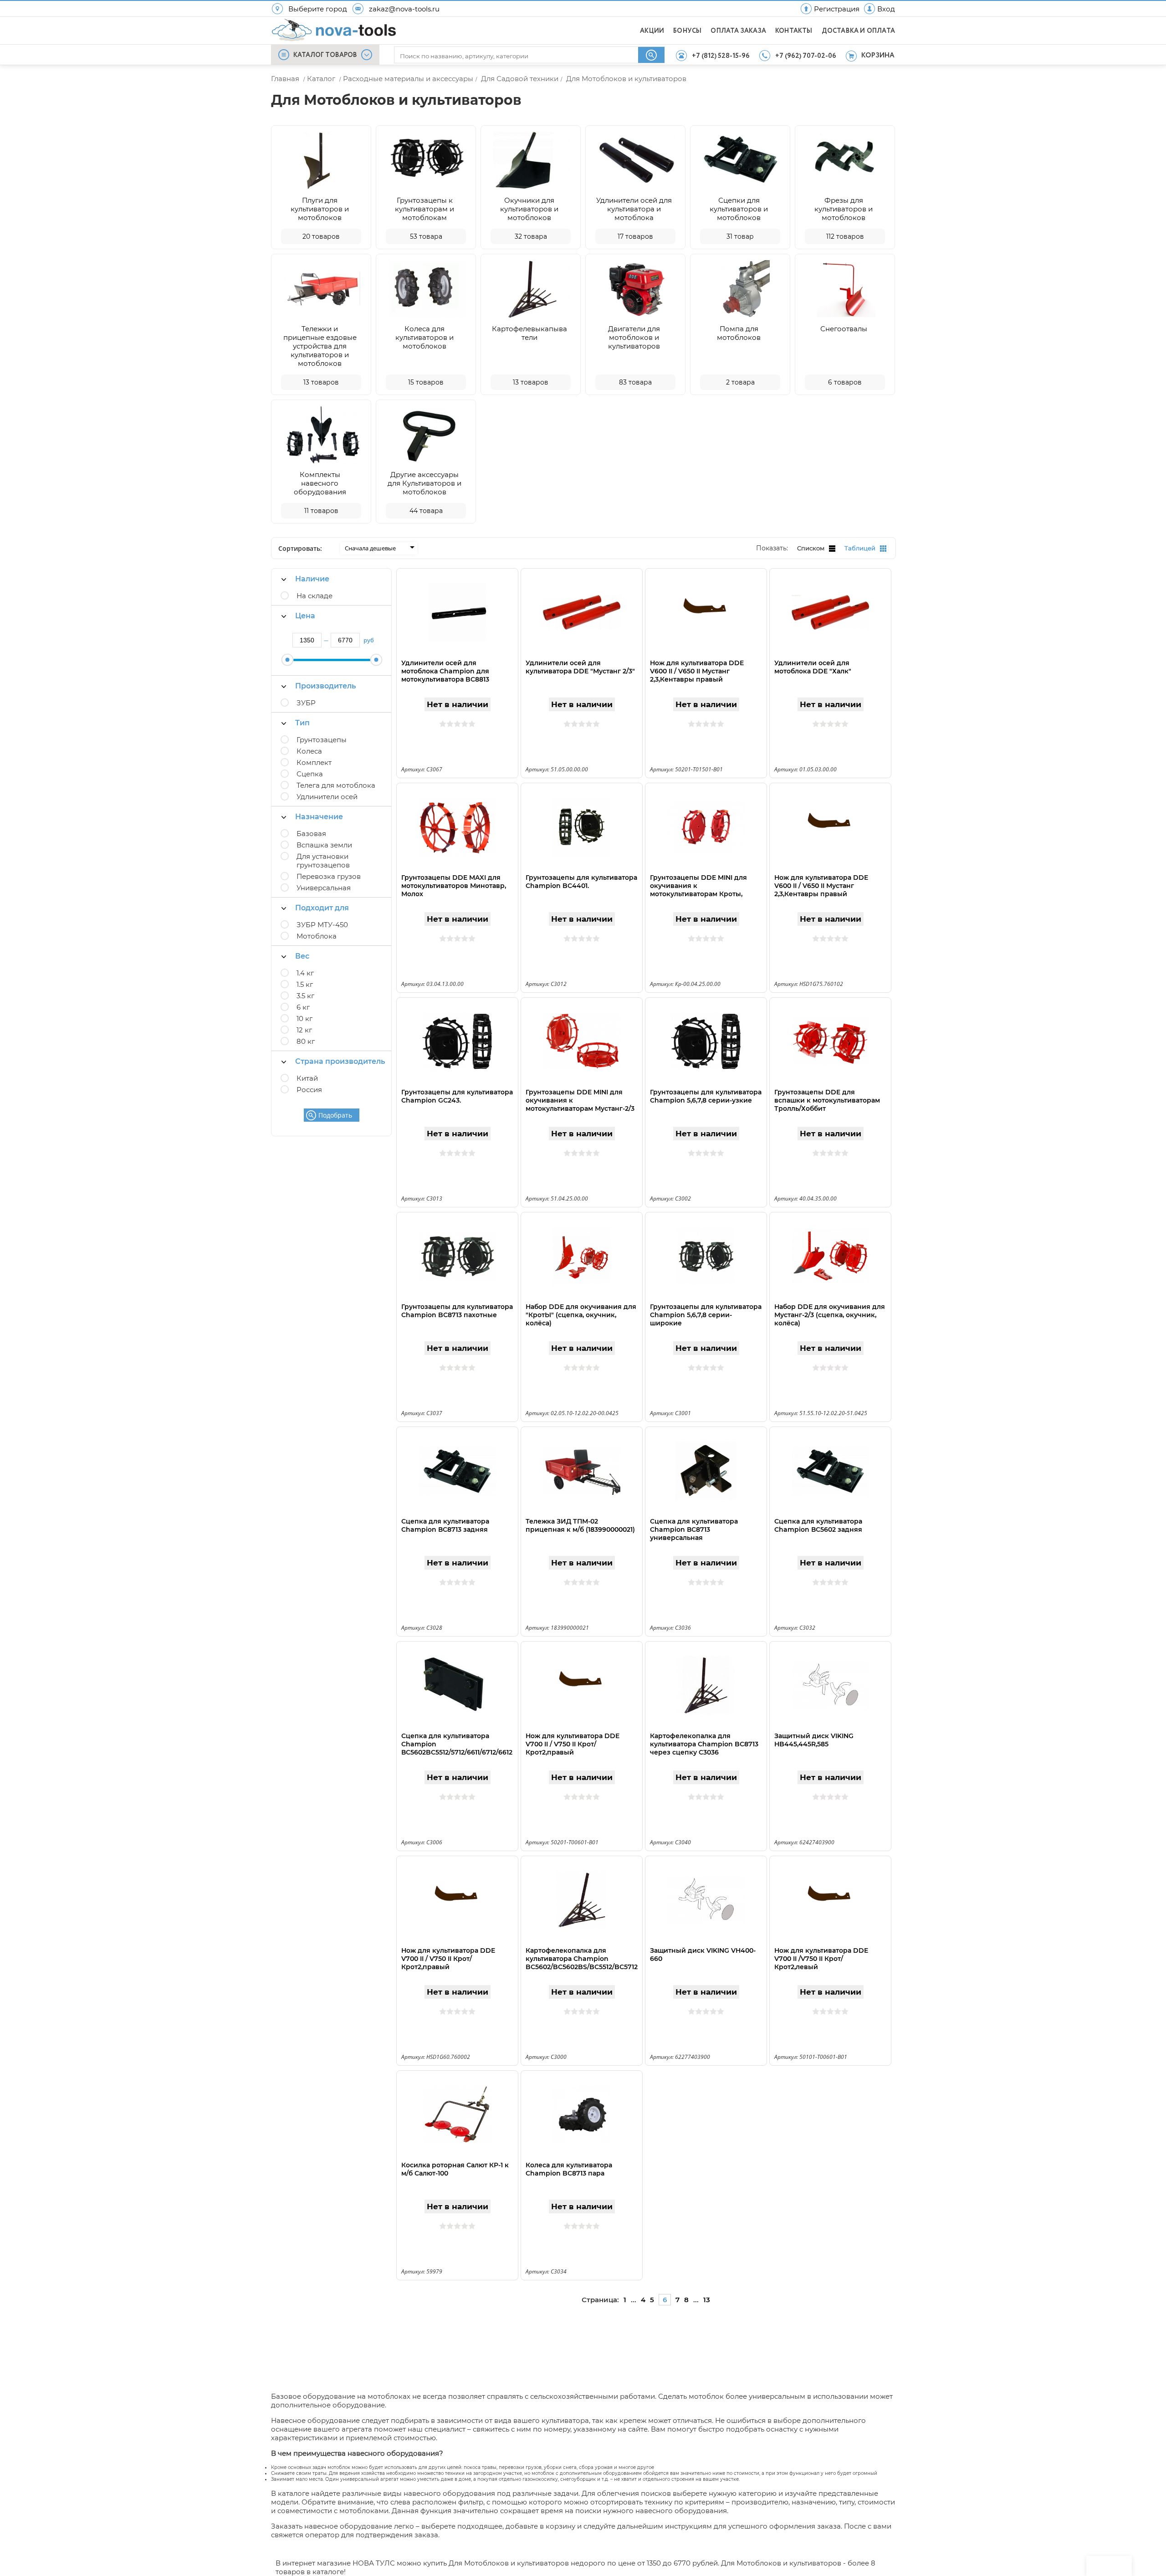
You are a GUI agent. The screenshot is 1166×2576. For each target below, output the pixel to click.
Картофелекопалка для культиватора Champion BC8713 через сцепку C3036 (704, 1744)
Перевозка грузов (329, 876)
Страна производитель (340, 1061)
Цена (305, 616)
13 (707, 2300)
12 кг (304, 1030)
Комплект (314, 762)
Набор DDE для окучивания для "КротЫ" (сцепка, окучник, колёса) (581, 1315)
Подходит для (322, 908)
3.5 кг (305, 996)
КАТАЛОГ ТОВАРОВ (325, 55)
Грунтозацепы (322, 740)
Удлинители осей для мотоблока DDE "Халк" (813, 667)
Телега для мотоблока (336, 785)
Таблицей (860, 548)
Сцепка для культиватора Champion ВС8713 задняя (445, 1525)
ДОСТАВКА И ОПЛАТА (858, 31)
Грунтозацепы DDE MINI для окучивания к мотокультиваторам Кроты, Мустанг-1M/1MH (698, 890)
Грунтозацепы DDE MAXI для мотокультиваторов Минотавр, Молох (454, 886)
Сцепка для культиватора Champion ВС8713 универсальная (694, 1529)
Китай (307, 1078)
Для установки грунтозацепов (323, 861)
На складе (315, 596)
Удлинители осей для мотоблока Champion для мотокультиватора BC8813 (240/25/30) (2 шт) (445, 675)
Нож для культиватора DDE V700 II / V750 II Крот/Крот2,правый (573, 1744)
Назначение (319, 817)
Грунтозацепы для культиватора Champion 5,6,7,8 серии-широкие (706, 1315)
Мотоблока (317, 936)
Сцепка (310, 774)
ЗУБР (306, 703)
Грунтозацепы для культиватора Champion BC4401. (581, 882)
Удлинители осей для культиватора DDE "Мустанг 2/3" (580, 667)
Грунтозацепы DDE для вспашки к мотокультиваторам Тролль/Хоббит (827, 1100)
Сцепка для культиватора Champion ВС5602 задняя (818, 1525)
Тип (302, 723)
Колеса (309, 751)
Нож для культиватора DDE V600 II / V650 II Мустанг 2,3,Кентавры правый (697, 671)
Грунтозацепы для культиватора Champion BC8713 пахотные (457, 1311)
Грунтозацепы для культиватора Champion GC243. (457, 1096)
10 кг (304, 1019)
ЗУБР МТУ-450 (322, 925)
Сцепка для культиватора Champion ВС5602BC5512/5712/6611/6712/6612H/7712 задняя (457, 1748)
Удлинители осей (327, 797)
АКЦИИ (652, 31)
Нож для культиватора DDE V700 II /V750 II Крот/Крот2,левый (821, 1959)
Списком (811, 548)
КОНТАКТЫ (794, 31)
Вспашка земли (324, 845)
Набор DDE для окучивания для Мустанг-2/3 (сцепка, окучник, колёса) (830, 1315)
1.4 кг (305, 973)
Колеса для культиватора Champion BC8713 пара (569, 2169)
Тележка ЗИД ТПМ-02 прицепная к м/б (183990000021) (580, 1525)
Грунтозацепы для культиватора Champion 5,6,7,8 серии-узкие (706, 1096)
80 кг (306, 1041)
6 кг (303, 1007)
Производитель (325, 686)
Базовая (311, 834)
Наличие (312, 579)
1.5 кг (305, 984)
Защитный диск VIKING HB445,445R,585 (814, 1740)
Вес (302, 956)
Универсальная (324, 888)
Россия (309, 1090)
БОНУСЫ (687, 31)
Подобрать (335, 1115)
